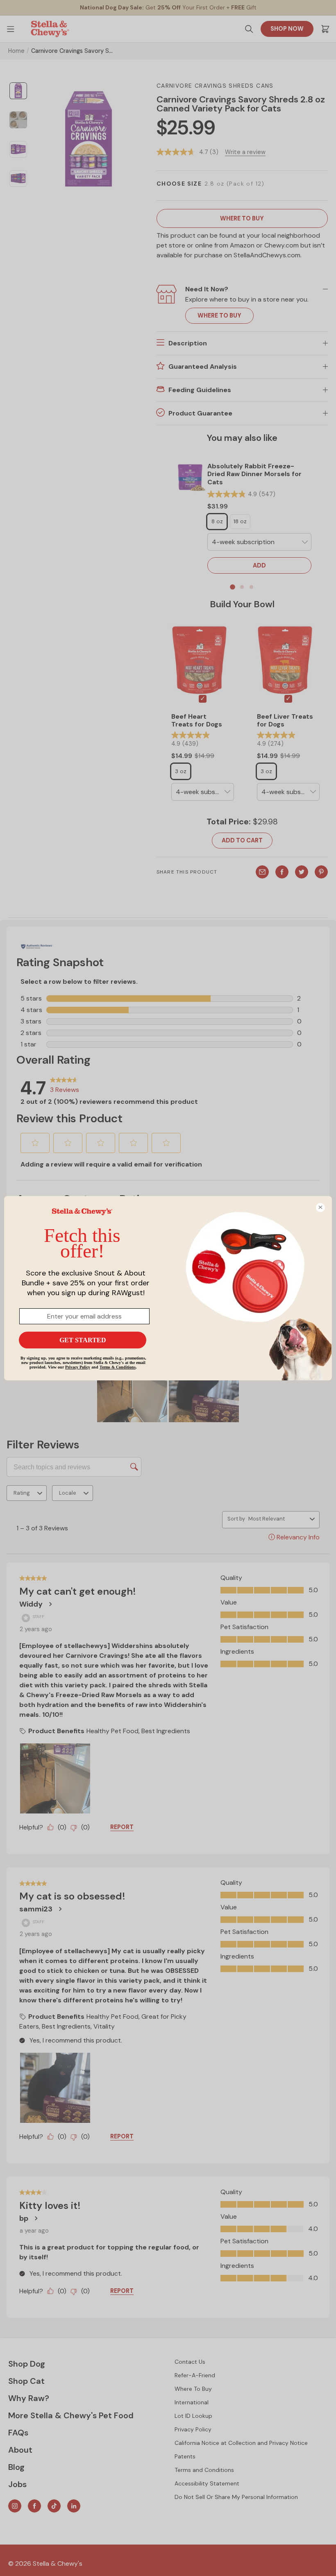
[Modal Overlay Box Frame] (168, 1288)
